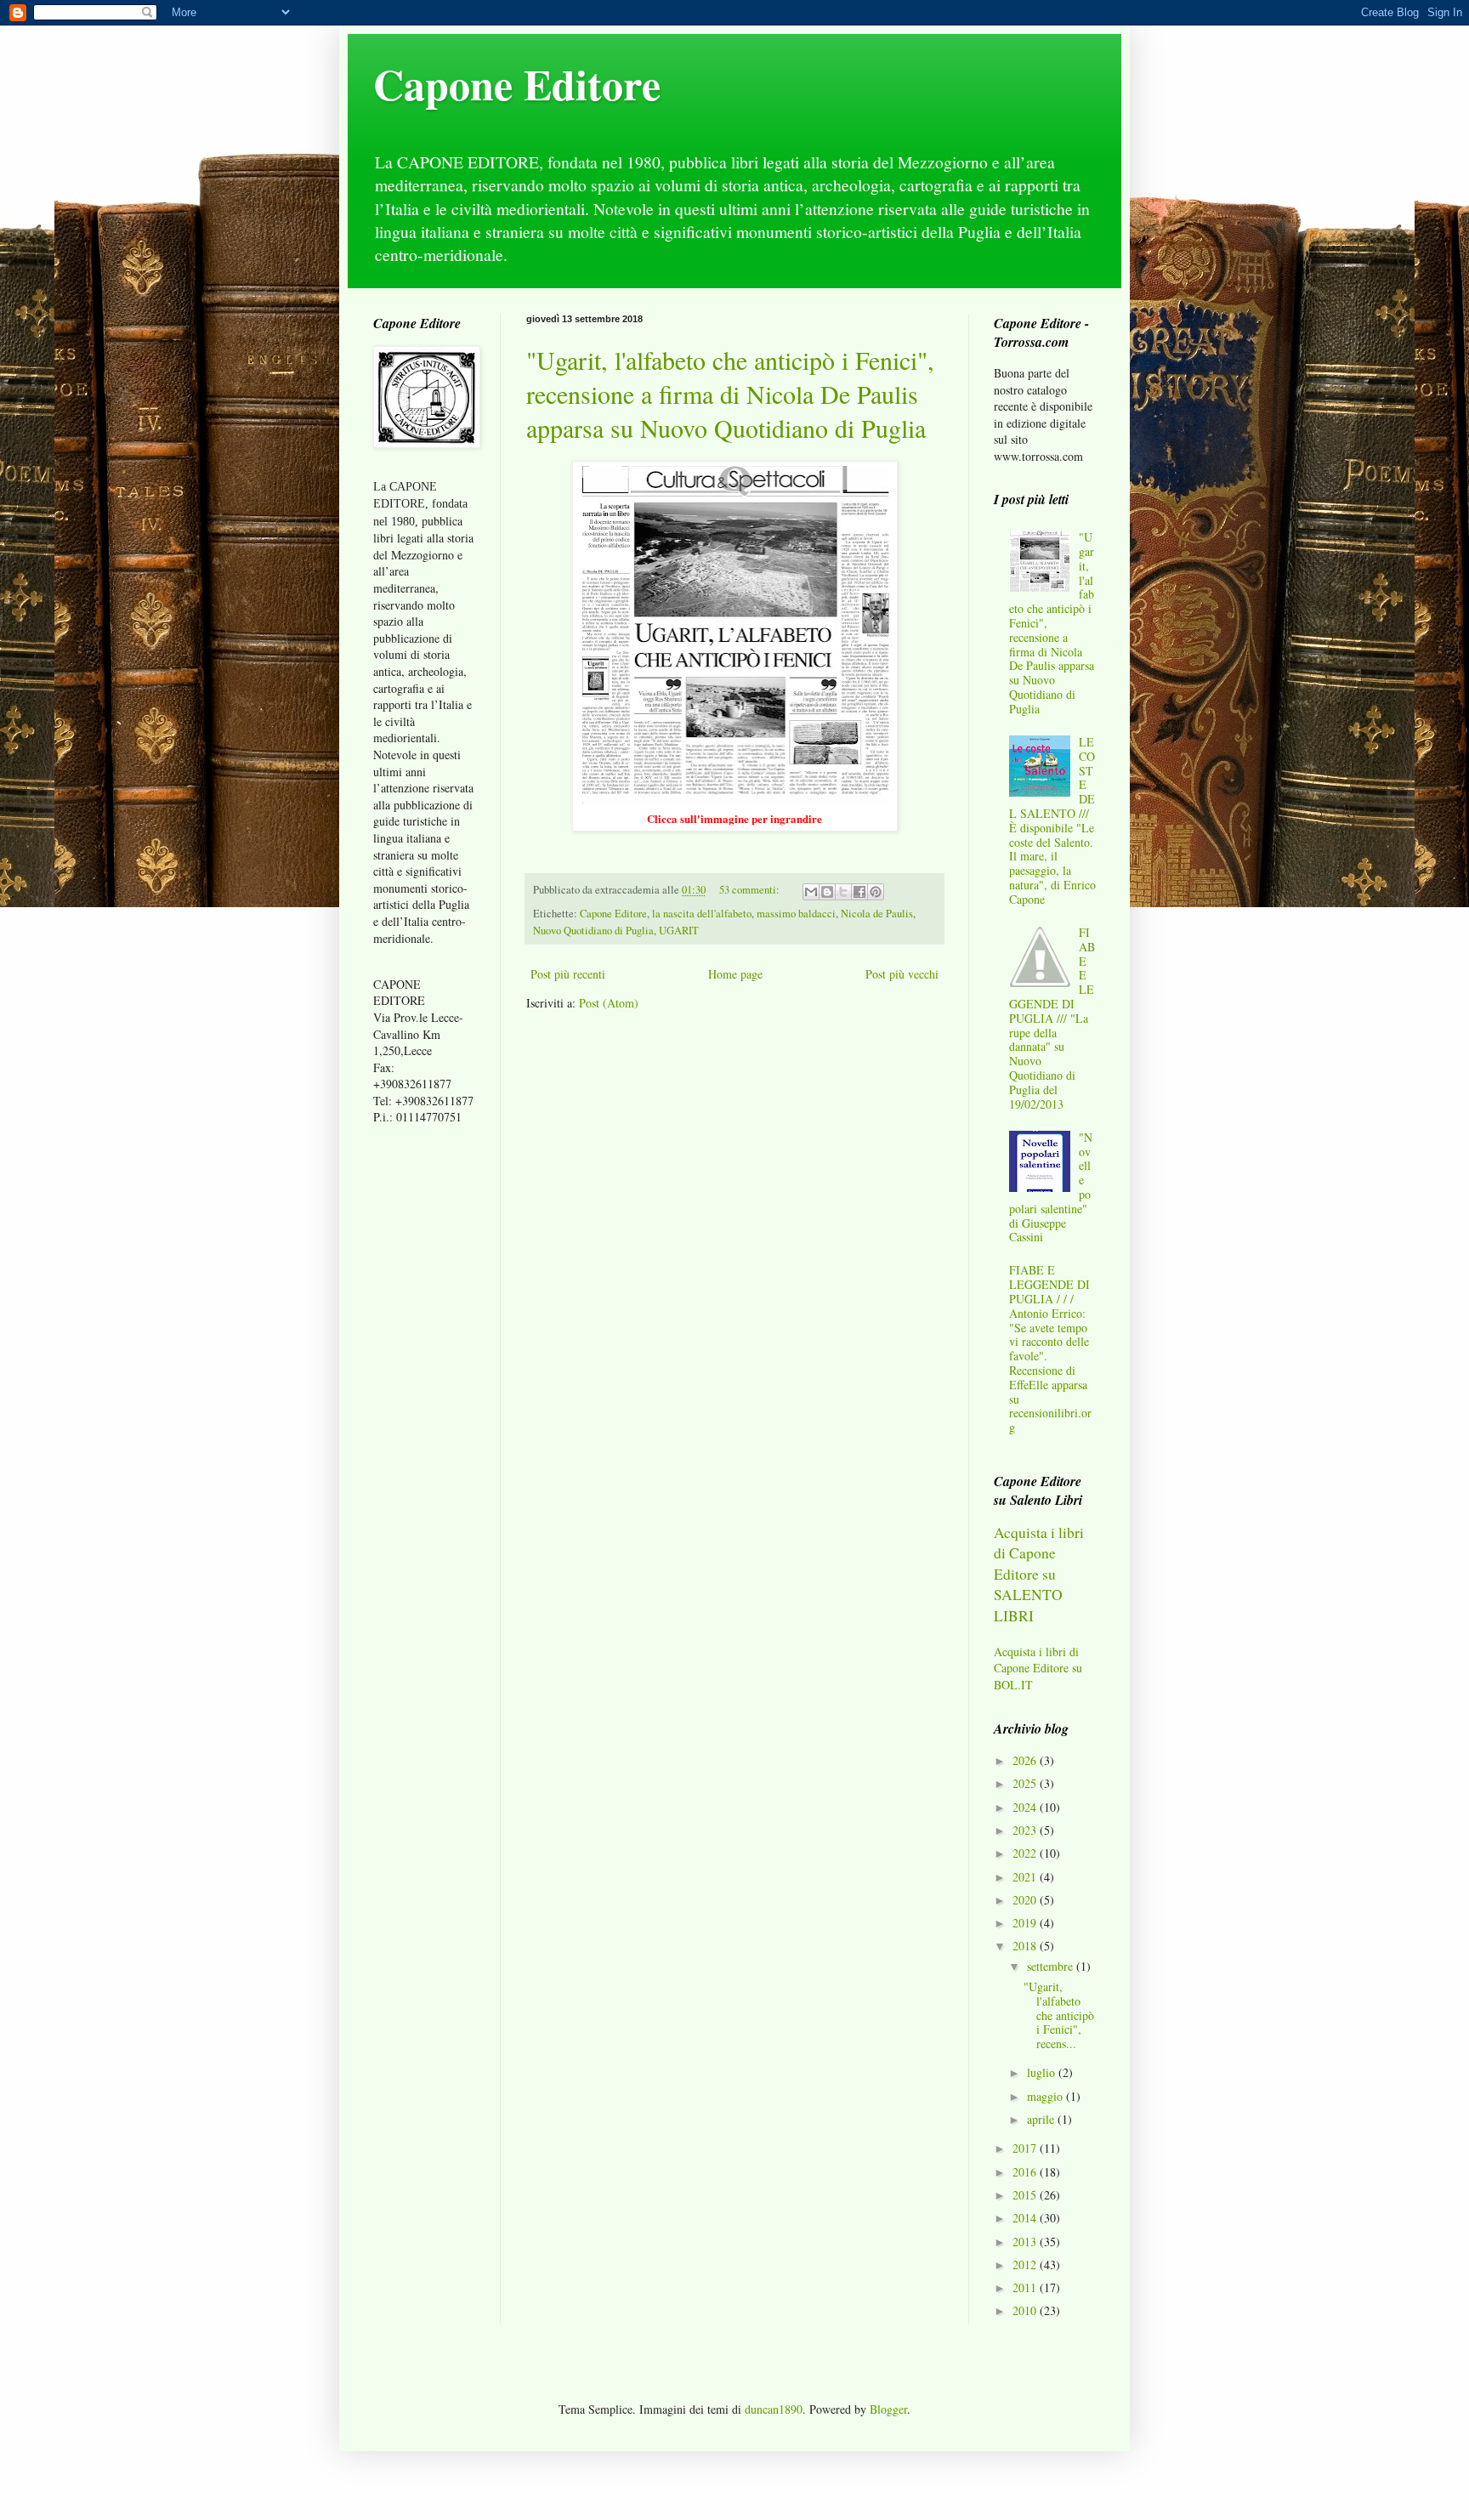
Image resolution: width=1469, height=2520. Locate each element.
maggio (1046, 2096)
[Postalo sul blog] (827, 892)
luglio (1043, 2072)
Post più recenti (568, 974)
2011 (1026, 2287)
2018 (1026, 1946)
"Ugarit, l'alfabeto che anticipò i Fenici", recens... (1059, 2015)
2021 (1026, 1877)
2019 (1026, 1923)
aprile (1042, 2119)
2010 (1026, 2310)
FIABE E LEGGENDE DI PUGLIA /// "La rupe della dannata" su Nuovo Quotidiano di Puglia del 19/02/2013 (1052, 1018)
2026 (1026, 1760)
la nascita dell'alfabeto (702, 914)
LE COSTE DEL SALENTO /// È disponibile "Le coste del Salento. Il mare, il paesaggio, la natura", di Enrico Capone (1052, 820)
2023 (1026, 1830)
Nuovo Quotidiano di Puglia (593, 931)
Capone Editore (517, 84)
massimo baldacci (796, 914)
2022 (1026, 1853)
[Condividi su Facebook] (859, 892)
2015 (1026, 2195)
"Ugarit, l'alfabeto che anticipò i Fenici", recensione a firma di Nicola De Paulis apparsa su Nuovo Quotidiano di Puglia (730, 394)
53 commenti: (751, 890)
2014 (1026, 2218)
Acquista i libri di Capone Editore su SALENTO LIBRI (1039, 1574)
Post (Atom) (609, 1003)
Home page (735, 974)
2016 (1026, 2172)
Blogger (888, 2409)
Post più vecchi (902, 974)
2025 (1026, 1783)
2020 (1026, 1900)
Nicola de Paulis (877, 914)
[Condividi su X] (843, 892)
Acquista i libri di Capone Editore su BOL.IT (1038, 1668)
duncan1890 (774, 2409)
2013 (1026, 2242)
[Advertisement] (424, 1406)
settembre (1052, 1966)
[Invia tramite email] (811, 892)
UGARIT (679, 931)
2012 (1026, 2265)
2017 (1026, 2148)
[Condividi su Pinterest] (876, 892)
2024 (1026, 1807)
